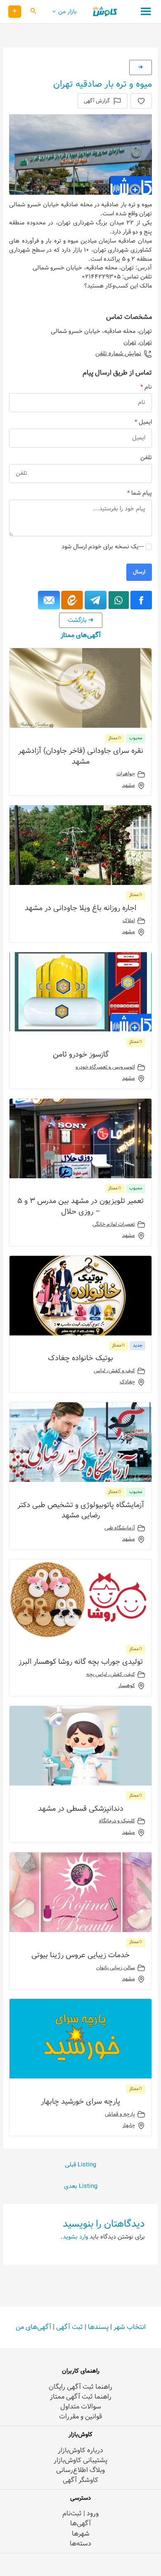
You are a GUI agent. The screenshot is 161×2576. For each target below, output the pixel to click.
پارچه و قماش (120, 2114)
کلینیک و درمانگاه (117, 1821)
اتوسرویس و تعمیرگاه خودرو (105, 1067)
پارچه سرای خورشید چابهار (80, 2102)
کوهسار (127, 1686)
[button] (33, 12)
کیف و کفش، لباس (114, 1371)
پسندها (98, 2327)
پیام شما (139, 493)
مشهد (129, 786)
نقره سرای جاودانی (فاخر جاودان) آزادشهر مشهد (81, 756)
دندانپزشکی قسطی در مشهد (81, 1809)
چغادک (127, 1382)
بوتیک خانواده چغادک (80, 1358)
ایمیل (143, 422)
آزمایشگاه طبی (120, 1528)
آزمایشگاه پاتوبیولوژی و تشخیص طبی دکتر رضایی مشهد (81, 1510)
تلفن (146, 458)
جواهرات (126, 774)
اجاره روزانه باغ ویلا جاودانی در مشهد (80, 908)
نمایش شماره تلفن (118, 354)
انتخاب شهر (130, 2327)
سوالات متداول (81, 2407)
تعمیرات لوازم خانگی (114, 1224)
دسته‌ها (80, 2544)
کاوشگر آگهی (80, 2480)
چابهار (129, 2125)
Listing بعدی (81, 2186)
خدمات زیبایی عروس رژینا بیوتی (80, 1955)
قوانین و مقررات (80, 2417)
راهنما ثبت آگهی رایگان (80, 2387)
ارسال (139, 572)
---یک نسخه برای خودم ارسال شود (103, 547)
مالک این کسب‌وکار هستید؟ (118, 286)
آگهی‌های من (33, 2327)
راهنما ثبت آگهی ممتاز (81, 2397)
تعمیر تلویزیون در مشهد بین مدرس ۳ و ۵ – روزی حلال (80, 1206)
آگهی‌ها (80, 2523)
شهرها (81, 2534)
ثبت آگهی (70, 2327)
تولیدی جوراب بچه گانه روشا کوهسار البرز (81, 1662)
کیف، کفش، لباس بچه (111, 1675)
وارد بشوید (75, 2237)
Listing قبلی (80, 2165)
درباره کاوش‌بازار (80, 2450)
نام (146, 387)
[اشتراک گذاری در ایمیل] (49, 600)
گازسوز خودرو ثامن (81, 1054)
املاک (129, 921)
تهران (146, 342)
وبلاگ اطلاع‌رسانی (80, 2470)
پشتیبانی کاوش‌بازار (80, 2460)
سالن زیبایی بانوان (116, 1968)
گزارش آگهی (97, 101)
